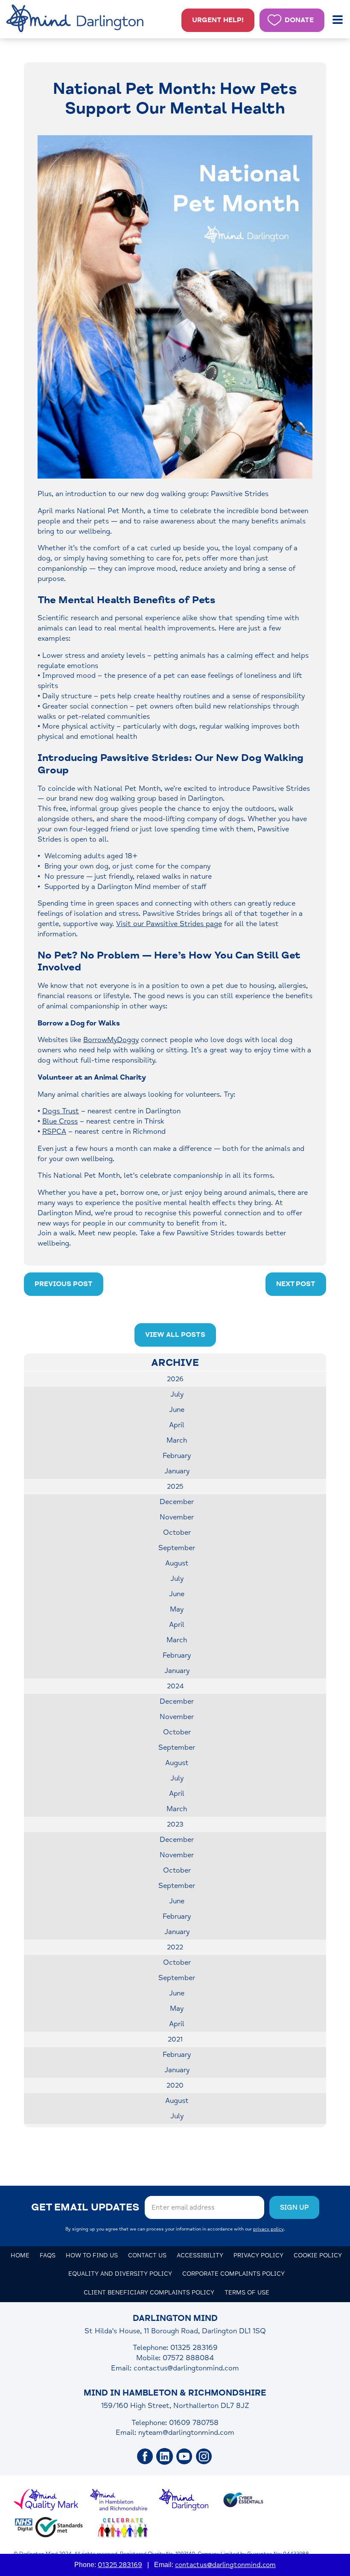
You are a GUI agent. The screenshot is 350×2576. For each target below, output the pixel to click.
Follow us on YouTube (184, 2457)
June (177, 1410)
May (177, 1609)
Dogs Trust (61, 1111)
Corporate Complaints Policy (233, 2274)
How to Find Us (92, 2255)
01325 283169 (120, 2565)
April (177, 1425)
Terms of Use (247, 2293)
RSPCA (54, 1131)
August (177, 1563)
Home (20, 2255)
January (177, 1471)
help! (218, 20)
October (177, 1532)
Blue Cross (60, 1121)
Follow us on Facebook (145, 2457)
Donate (299, 20)
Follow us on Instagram (204, 2457)
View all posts (175, 1335)
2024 (175, 1686)
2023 (175, 1824)
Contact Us (147, 2255)
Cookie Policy (318, 2255)
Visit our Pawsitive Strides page (169, 924)
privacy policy (268, 2229)
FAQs (48, 2255)
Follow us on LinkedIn (165, 2457)
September (177, 1548)
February (177, 1456)
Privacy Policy (258, 2255)
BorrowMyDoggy (111, 1040)
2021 (175, 2039)
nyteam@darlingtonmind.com (186, 2432)
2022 (175, 1947)
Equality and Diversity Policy (120, 2274)
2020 (175, 2085)
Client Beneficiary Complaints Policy (149, 2293)
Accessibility (200, 2255)
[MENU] (338, 20)
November (177, 1517)
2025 (175, 1487)
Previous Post (64, 1284)
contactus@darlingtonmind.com (186, 2368)
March (177, 1440)
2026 (175, 1379)
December (177, 1502)
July (177, 1394)
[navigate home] (76, 19)
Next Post (296, 1284)
